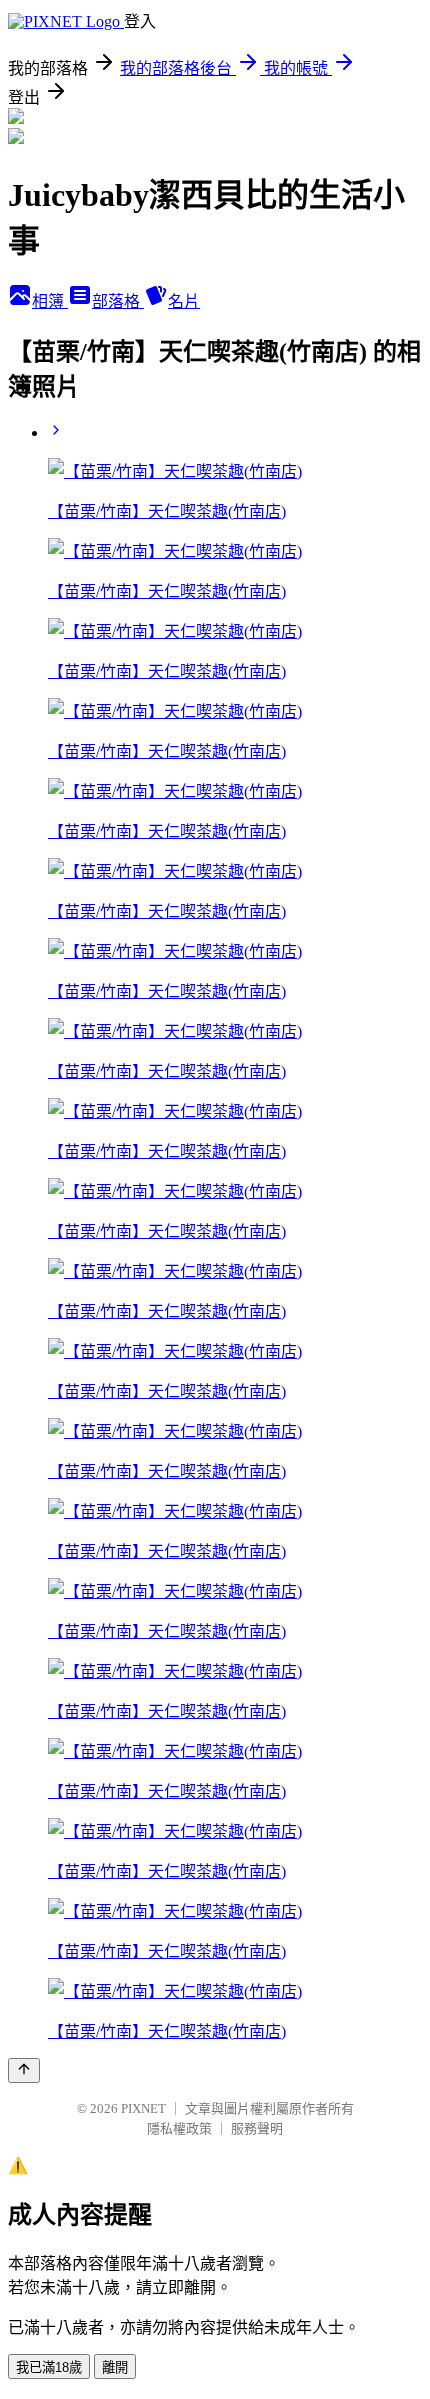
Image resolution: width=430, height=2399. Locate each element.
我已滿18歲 (49, 2367)
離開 (115, 2367)
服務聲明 (257, 2128)
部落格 (118, 301)
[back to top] (24, 2070)
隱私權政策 (179, 2128)
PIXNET (143, 2108)
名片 (184, 301)
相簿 (50, 301)
